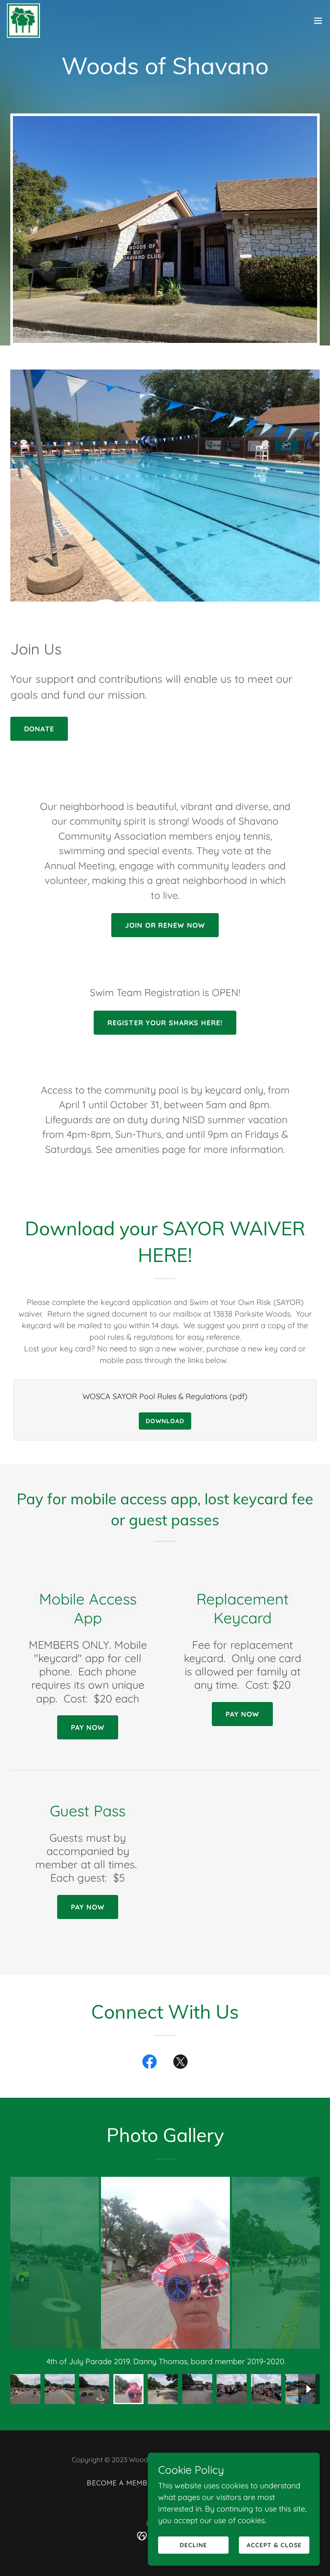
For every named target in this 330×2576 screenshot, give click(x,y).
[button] (318, 21)
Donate (39, 729)
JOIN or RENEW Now (165, 925)
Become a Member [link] (122, 2483)
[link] (23, 21)
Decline (193, 2545)
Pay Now (88, 1727)
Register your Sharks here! (165, 1023)
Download (165, 1421)
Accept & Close (274, 2545)
